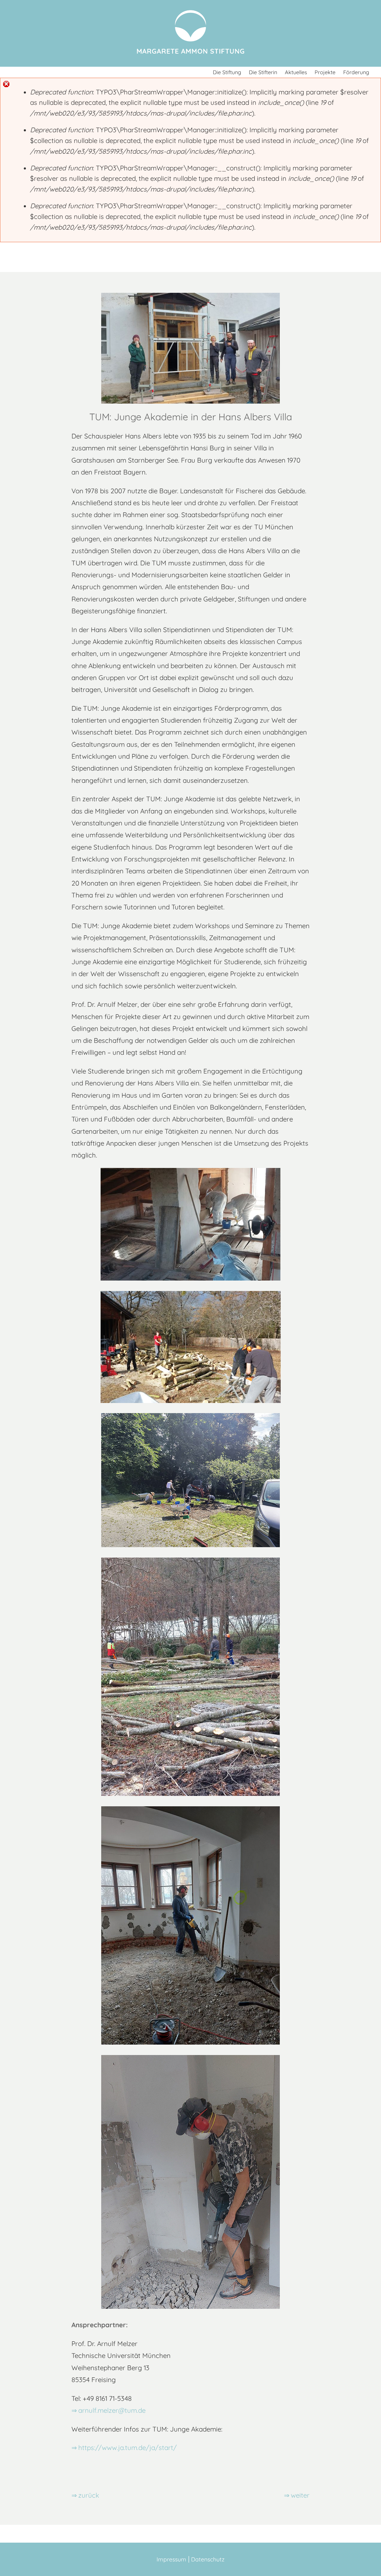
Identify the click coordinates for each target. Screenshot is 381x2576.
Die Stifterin (263, 72)
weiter (300, 2495)
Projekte (325, 72)
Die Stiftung (227, 72)
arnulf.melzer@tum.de (112, 2410)
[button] (2, 69)
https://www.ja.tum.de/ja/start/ (128, 2448)
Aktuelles (296, 72)
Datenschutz (208, 2559)
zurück (89, 2495)
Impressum (171, 2559)
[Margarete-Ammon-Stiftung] (190, 54)
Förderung (356, 72)
